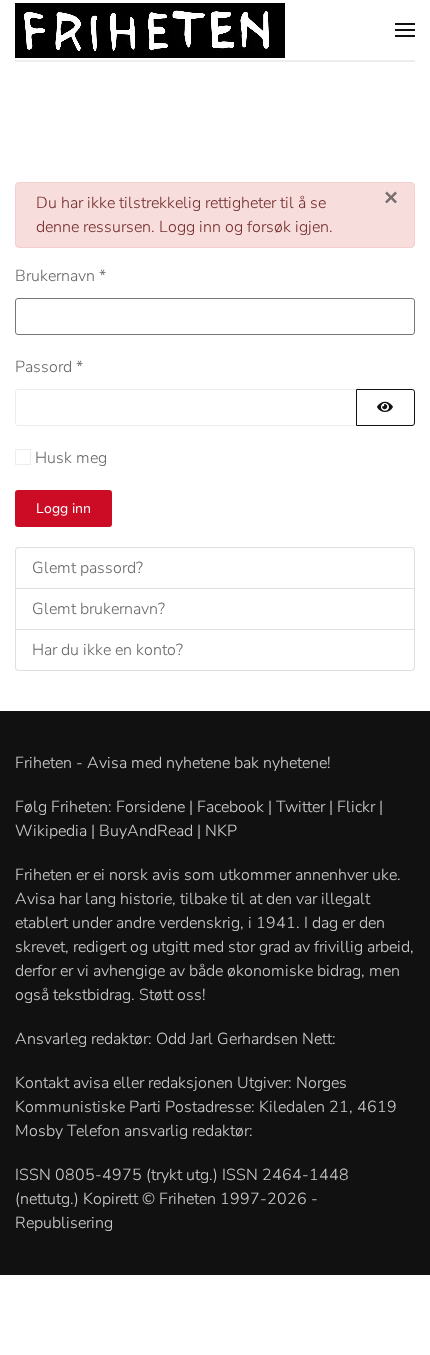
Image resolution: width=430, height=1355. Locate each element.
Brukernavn (60, 276)
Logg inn (63, 508)
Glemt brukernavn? (98, 609)
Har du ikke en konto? (107, 650)
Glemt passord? (87, 568)
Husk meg (71, 458)
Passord (49, 367)
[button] (405, 30)
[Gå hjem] (150, 30)
